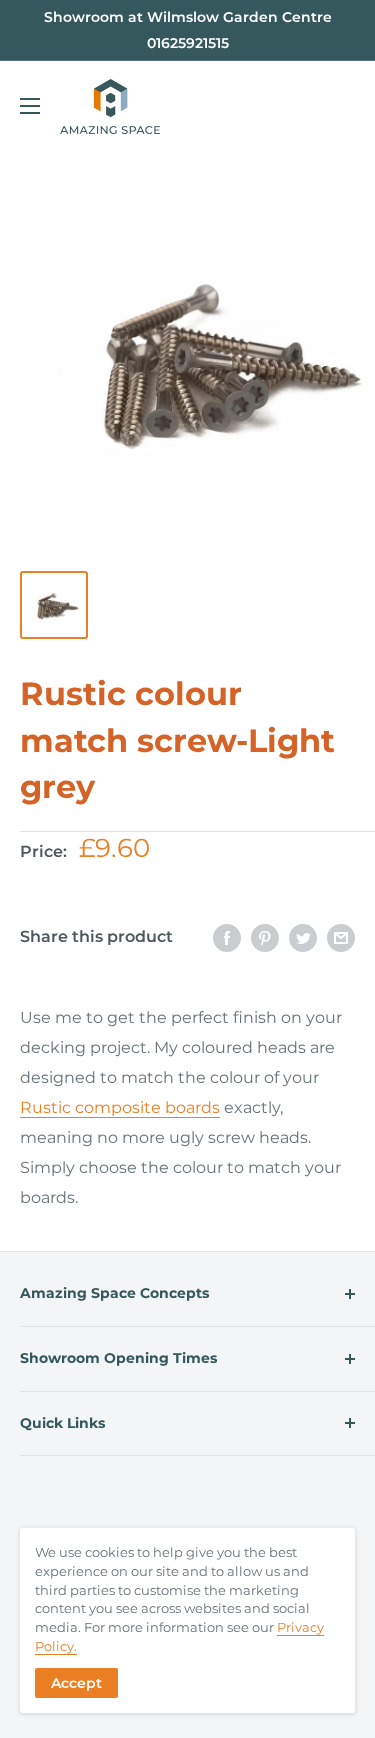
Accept (76, 1683)
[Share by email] (341, 937)
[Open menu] (30, 106)
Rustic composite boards (120, 1107)
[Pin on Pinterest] (265, 937)
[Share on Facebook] (227, 937)
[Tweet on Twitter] (303, 937)
